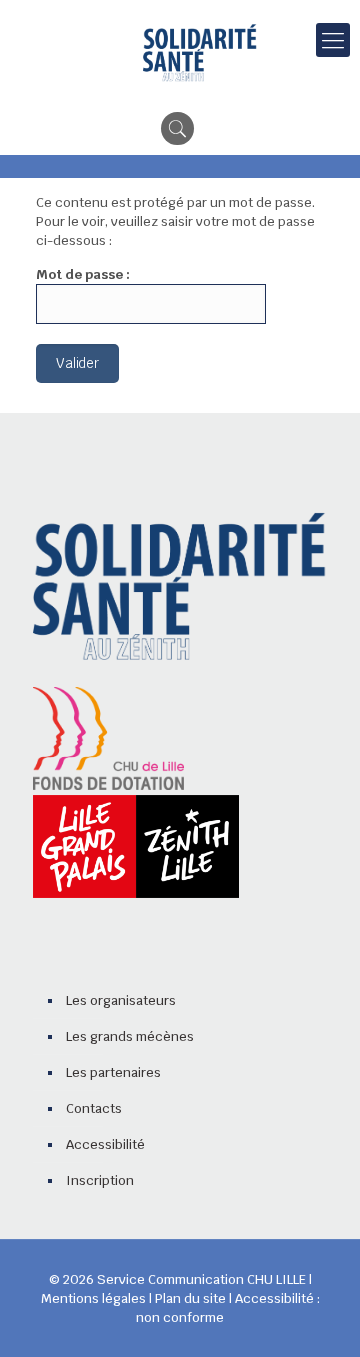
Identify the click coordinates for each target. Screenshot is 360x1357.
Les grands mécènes (130, 1036)
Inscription (100, 1180)
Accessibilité (105, 1144)
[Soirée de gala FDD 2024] (200, 54)
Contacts (94, 1108)
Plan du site (190, 1298)
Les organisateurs (121, 1000)
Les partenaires (113, 1072)
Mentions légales (93, 1298)
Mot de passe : (83, 274)
